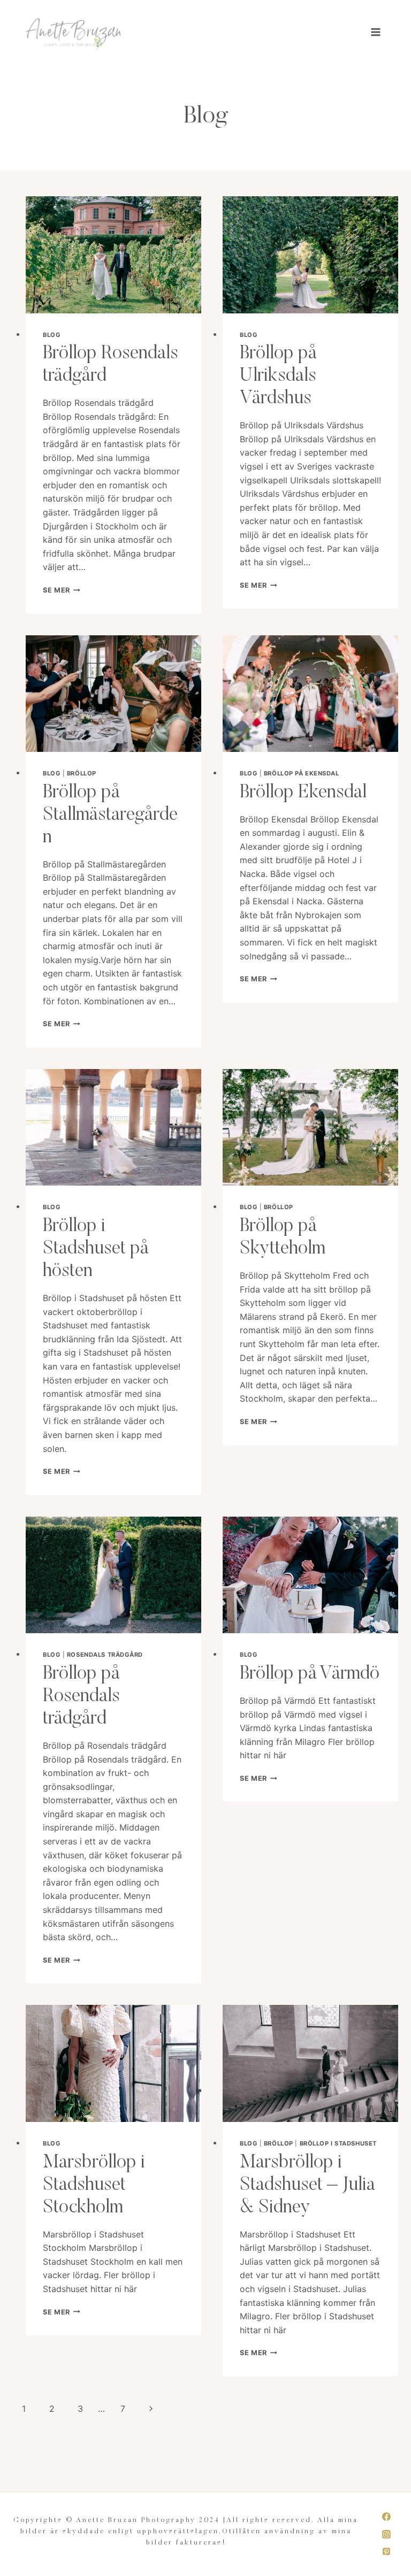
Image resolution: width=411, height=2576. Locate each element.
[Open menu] (375, 32)
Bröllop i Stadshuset (338, 2143)
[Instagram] (386, 2534)
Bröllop (82, 773)
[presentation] (113, 255)
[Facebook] (386, 2517)
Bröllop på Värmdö (310, 1674)
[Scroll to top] (402, 2562)
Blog (52, 335)
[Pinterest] (386, 2551)
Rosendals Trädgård (105, 1655)
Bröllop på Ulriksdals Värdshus (278, 376)
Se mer (62, 590)
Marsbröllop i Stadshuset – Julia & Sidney (307, 2185)
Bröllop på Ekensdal (302, 773)
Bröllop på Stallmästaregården (110, 815)
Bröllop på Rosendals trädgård (81, 1697)
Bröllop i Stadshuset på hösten (96, 1249)
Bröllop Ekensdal (303, 793)
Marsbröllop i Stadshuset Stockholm (94, 2185)
